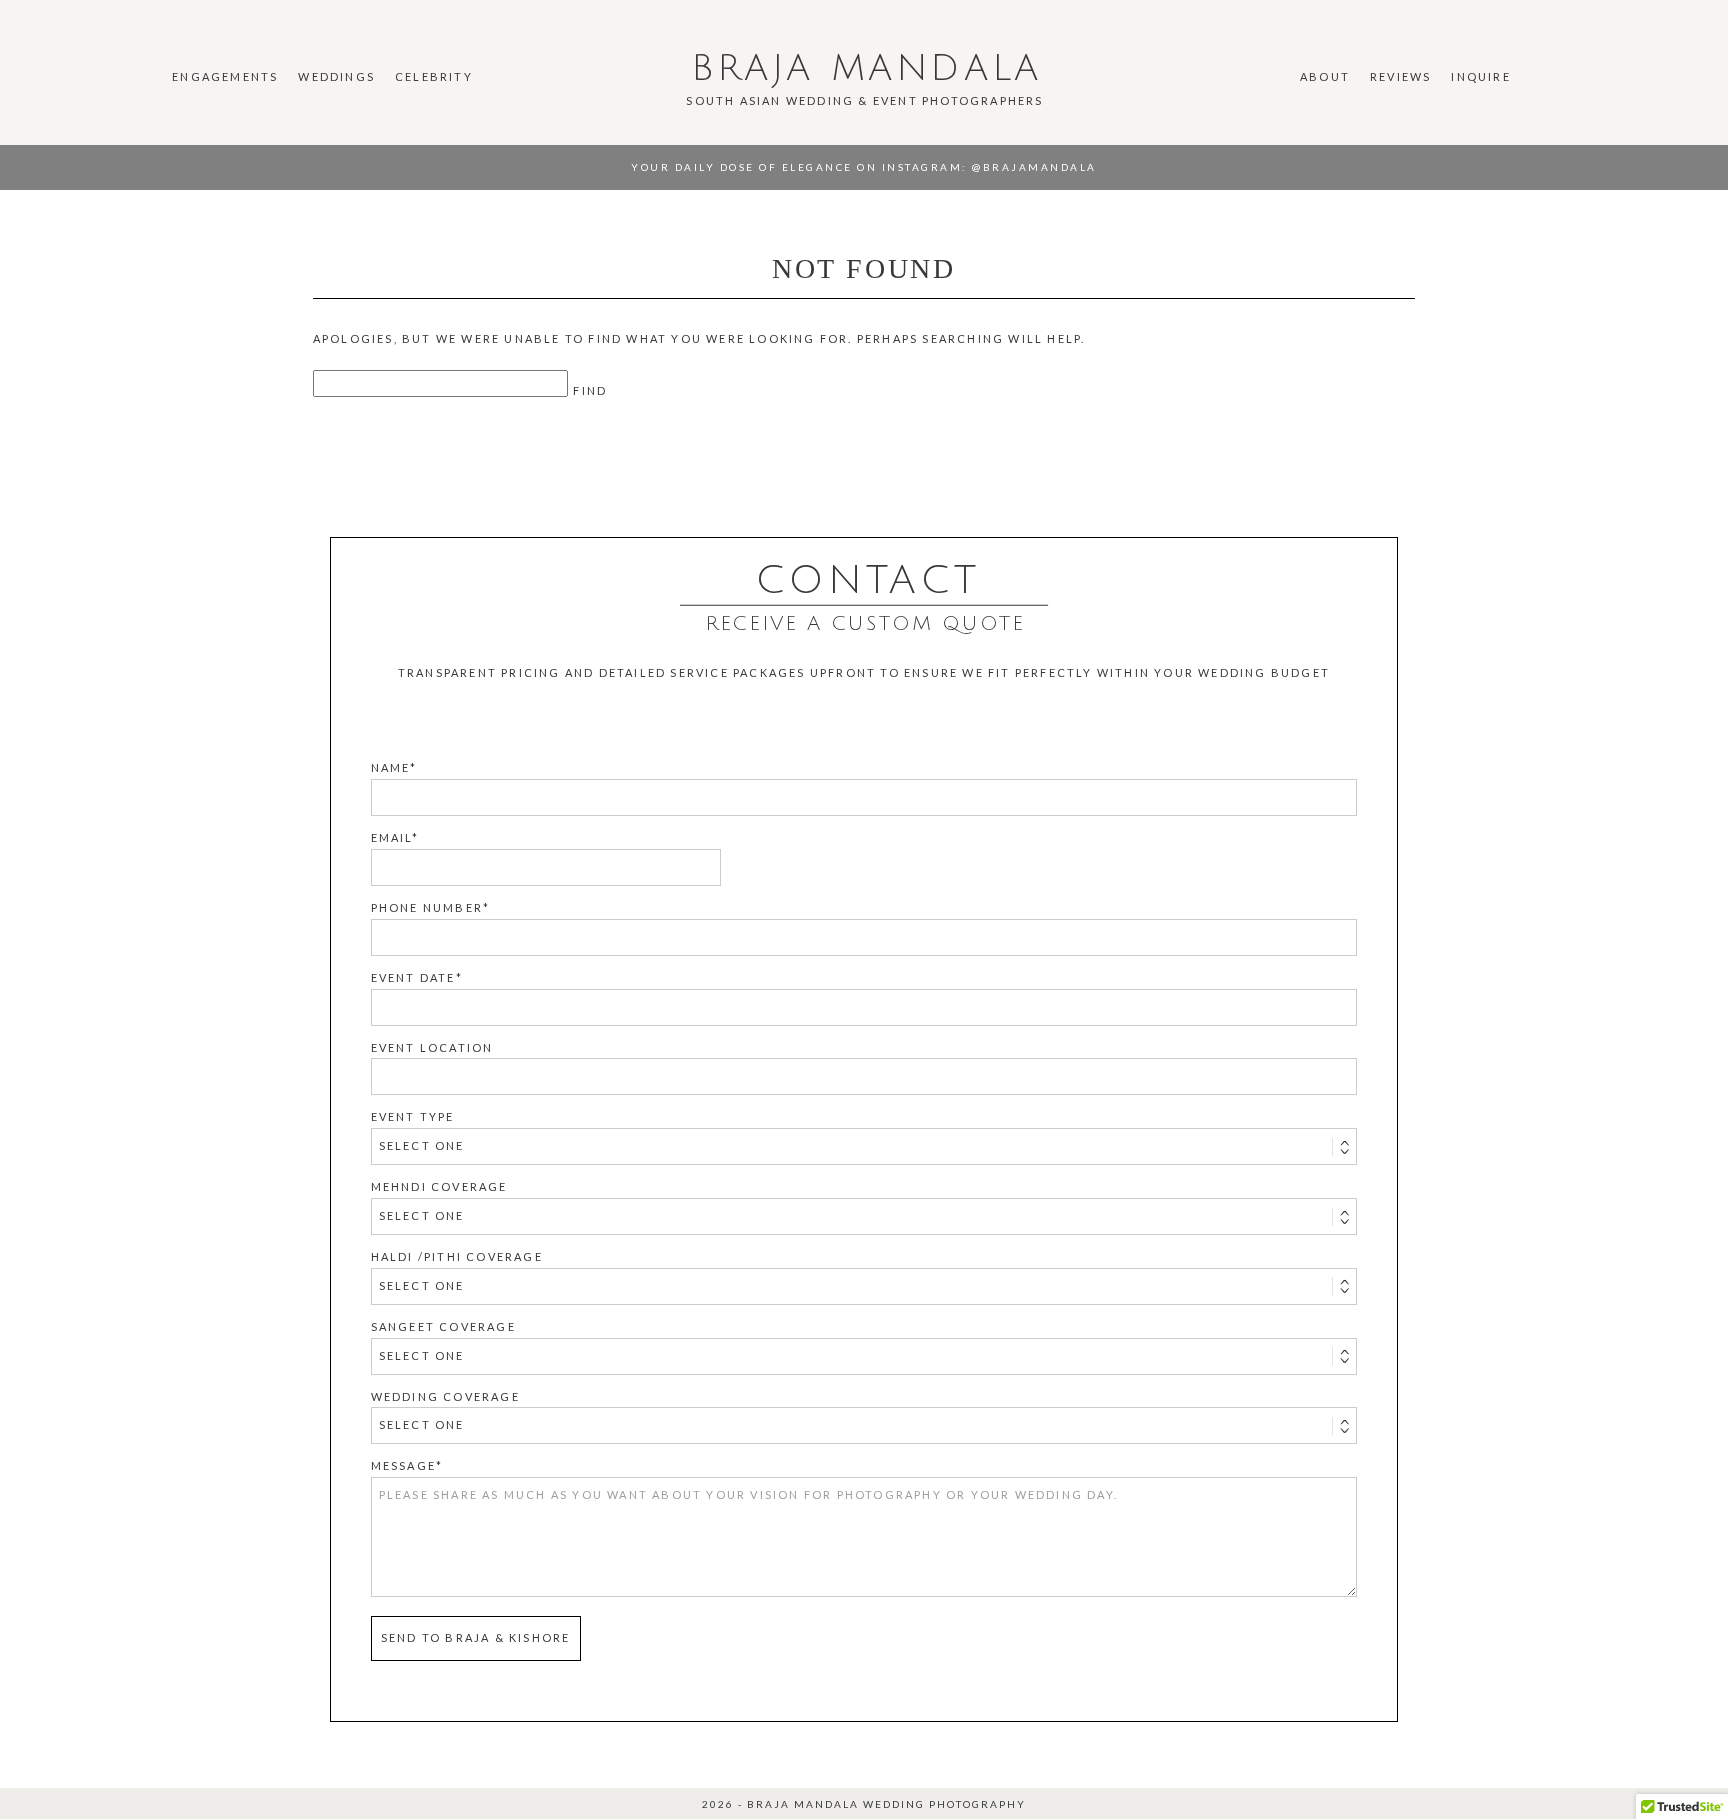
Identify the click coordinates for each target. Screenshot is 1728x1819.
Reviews (1400, 76)
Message (403, 1465)
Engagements (225, 76)
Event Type (413, 1116)
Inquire (1480, 76)
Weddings (336, 76)
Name (391, 767)
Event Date (413, 977)
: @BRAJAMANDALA (1029, 167)
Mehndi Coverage (439, 1186)
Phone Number (427, 907)
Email (391, 837)
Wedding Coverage (445, 1396)
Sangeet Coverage (443, 1326)
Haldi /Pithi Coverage (457, 1256)
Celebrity (434, 76)
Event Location (432, 1047)
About (1325, 76)
